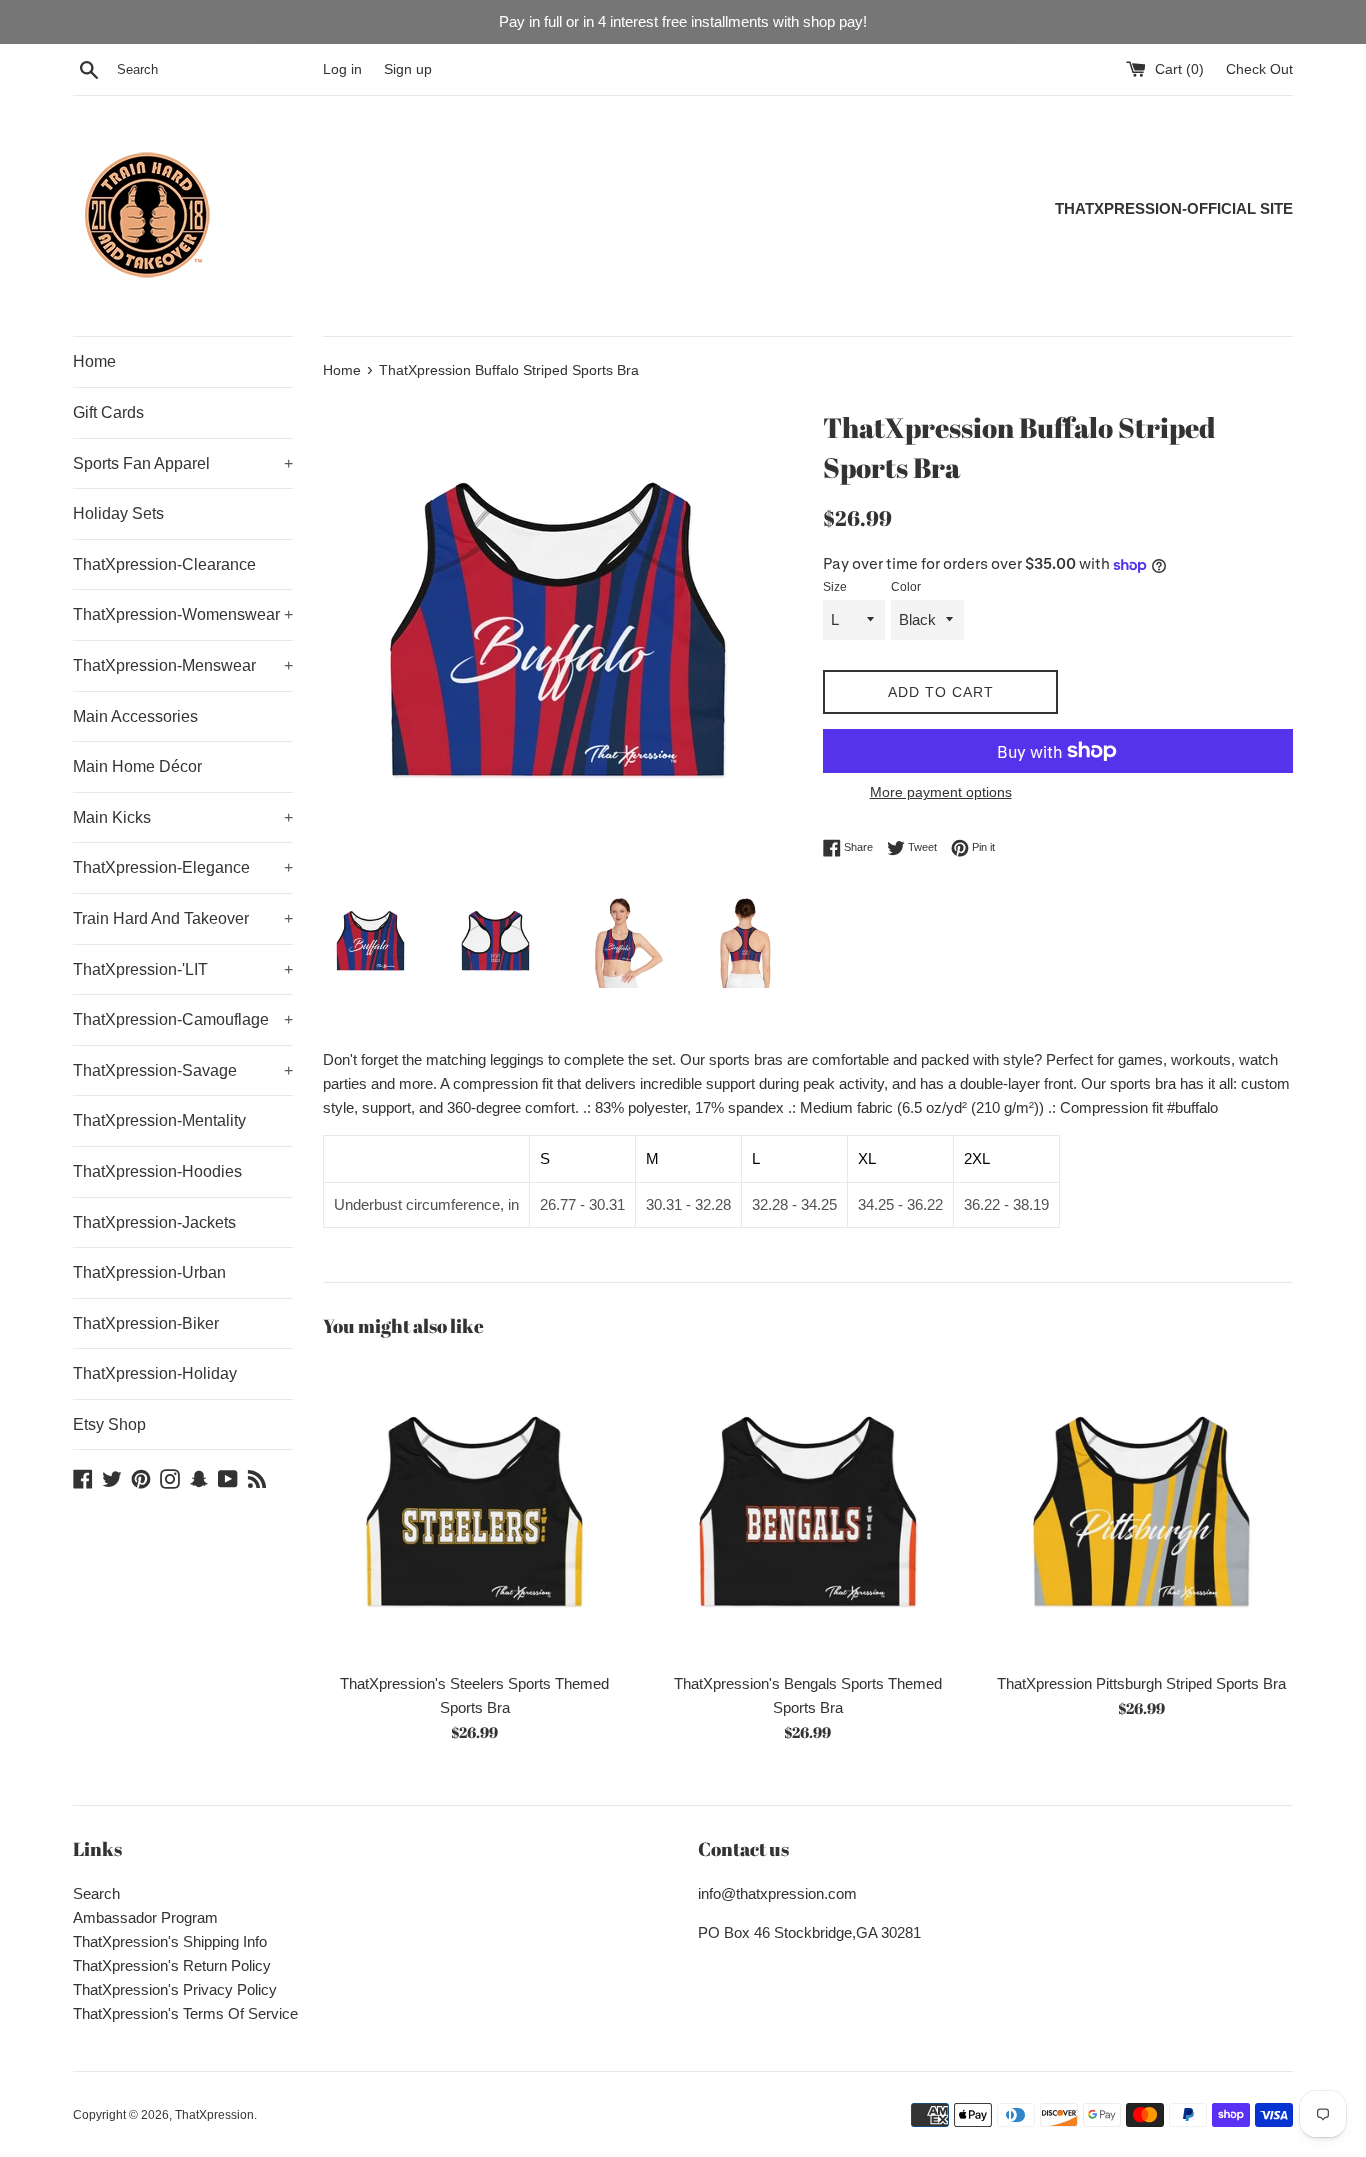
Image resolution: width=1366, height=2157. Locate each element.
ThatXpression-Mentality (159, 1120)
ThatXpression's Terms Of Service (185, 2013)
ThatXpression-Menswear (183, 665)
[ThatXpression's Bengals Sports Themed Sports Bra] (807, 1510)
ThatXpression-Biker (146, 1323)
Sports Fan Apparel (183, 463)
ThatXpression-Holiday (155, 1373)
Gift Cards (108, 412)
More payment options (941, 792)
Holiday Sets (118, 513)
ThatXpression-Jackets (154, 1222)
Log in (342, 69)
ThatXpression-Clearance (164, 564)
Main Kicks (183, 817)
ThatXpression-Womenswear (183, 614)
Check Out (1259, 69)
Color (906, 587)
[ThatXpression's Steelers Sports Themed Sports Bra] (474, 1510)
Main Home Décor (137, 766)
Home (94, 361)
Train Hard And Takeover (183, 918)
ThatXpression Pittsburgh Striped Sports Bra (1141, 1683)
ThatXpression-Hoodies (157, 1171)
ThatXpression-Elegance (183, 867)
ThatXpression (214, 2115)
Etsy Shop (109, 1424)
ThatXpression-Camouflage (183, 1019)
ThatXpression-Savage (183, 1070)
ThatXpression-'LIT (183, 969)
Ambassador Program (145, 1917)
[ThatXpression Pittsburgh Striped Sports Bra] (1141, 1510)
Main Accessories (135, 716)
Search (96, 1893)
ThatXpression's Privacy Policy (175, 1989)
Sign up (408, 69)
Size (835, 587)
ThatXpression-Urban (149, 1272)
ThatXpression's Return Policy (172, 1965)
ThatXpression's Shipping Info (170, 1941)
